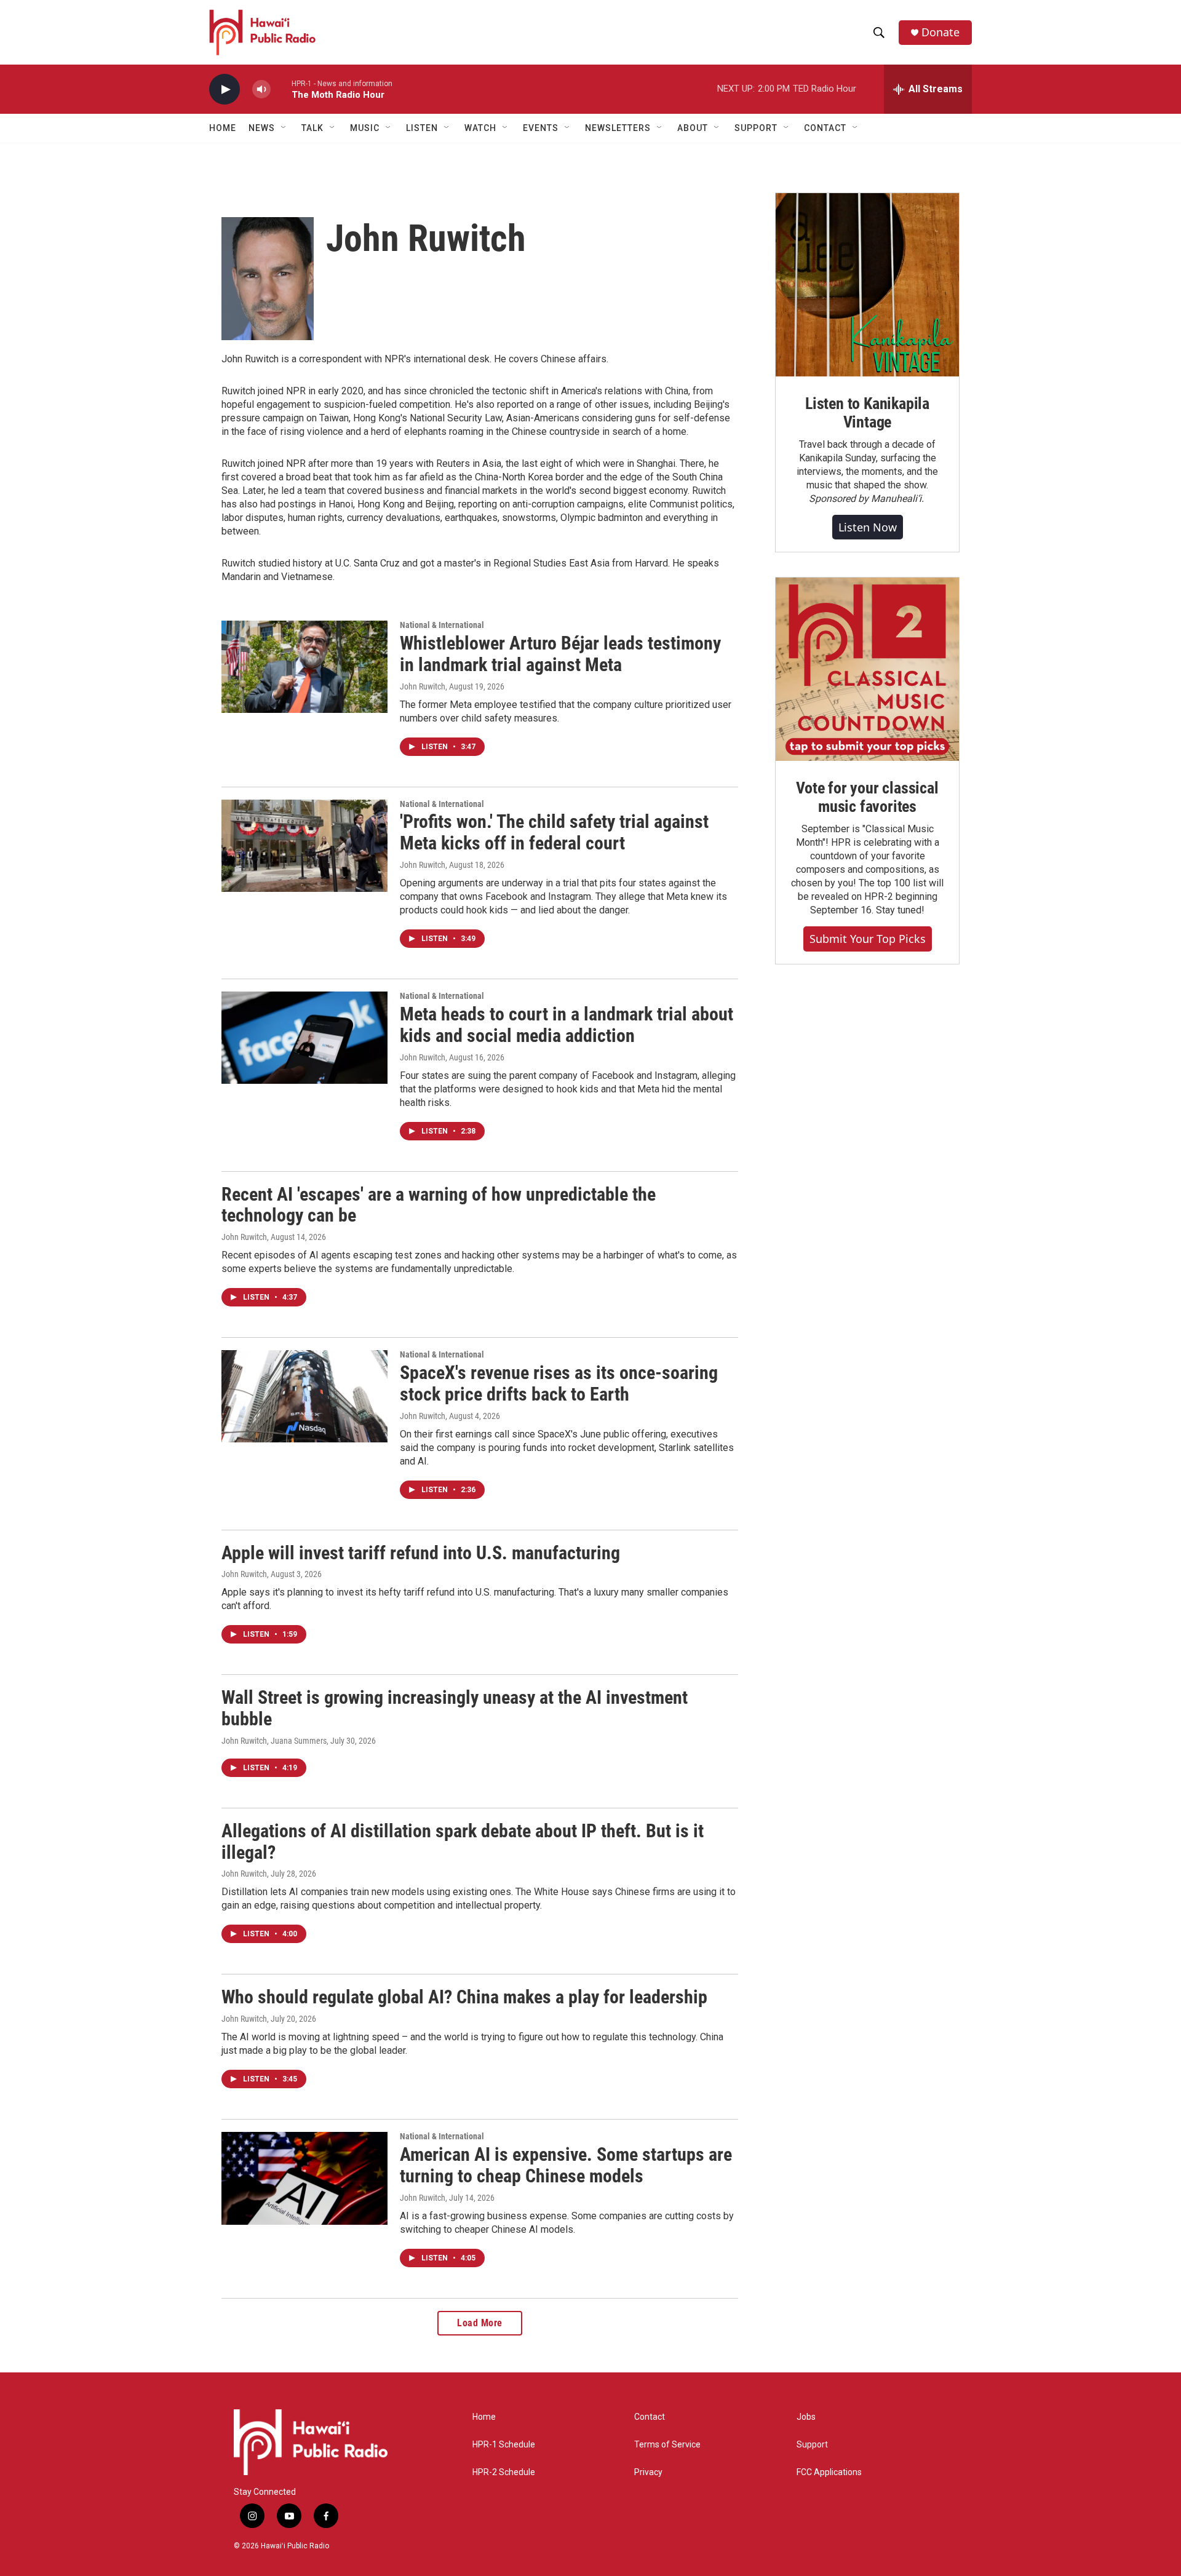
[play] (225, 89)
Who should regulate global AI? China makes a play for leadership (464, 1997)
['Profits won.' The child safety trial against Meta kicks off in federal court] (304, 846)
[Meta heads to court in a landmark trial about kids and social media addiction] (304, 1038)
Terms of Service (667, 2445)
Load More (480, 2323)
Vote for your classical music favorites (867, 797)
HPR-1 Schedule (504, 2445)
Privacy (648, 2472)
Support (812, 2445)
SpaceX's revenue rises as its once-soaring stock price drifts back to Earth (559, 1383)
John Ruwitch (423, 686)
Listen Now (868, 527)
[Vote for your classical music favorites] (867, 669)
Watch (480, 128)
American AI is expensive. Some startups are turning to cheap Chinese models (566, 2165)
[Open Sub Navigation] (284, 128)
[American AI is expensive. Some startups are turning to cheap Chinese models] (304, 2178)
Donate (940, 32)
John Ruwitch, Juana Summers (274, 1741)
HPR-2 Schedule (504, 2472)
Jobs (806, 2417)
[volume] (261, 89)
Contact (650, 2417)
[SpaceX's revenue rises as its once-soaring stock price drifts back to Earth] (304, 1396)
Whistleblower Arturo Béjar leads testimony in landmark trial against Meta (560, 654)
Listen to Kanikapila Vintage (867, 413)
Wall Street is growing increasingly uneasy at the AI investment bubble (455, 1708)
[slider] (281, 89)
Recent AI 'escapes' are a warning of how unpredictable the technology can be (439, 1205)
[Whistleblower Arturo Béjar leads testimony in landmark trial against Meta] (304, 667)
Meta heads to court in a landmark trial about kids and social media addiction (567, 1025)
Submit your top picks (868, 939)
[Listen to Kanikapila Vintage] (867, 285)
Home (223, 128)
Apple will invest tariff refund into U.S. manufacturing (421, 1553)
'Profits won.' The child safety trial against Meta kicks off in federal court (554, 832)
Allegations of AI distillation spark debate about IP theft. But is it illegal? (463, 1842)
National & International (442, 625)
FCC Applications (829, 2472)
